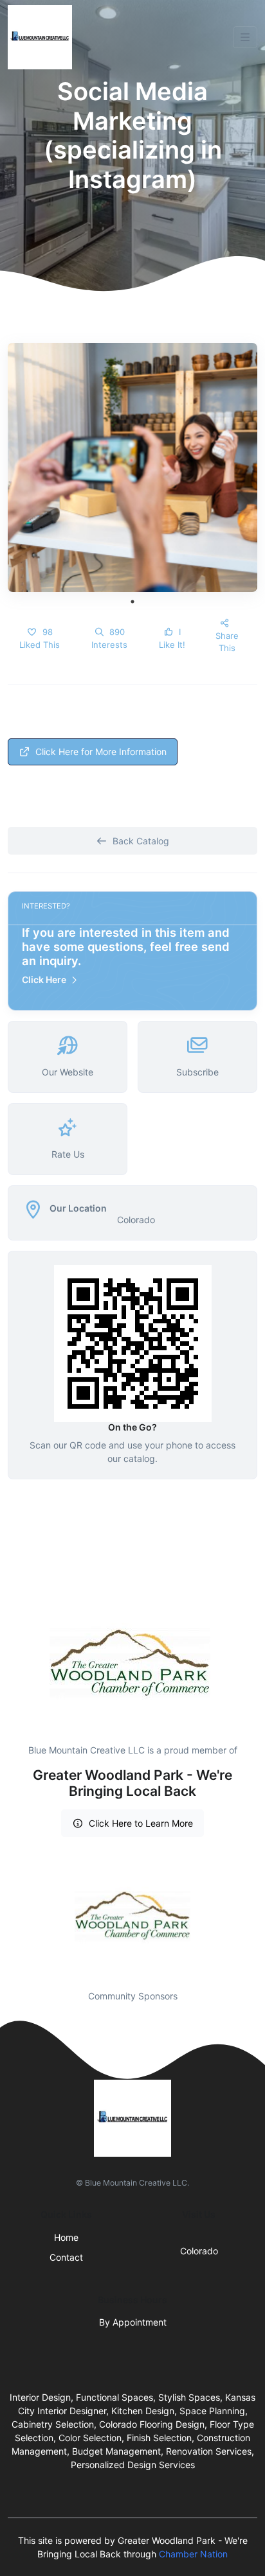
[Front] (42, 37)
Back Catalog (141, 841)
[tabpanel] (132, 467)
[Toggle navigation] (245, 37)
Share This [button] (227, 642)
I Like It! (172, 638)
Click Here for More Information (101, 752)
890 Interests (109, 638)
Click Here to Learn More (141, 1823)
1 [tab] (132, 602)
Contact (66, 2257)
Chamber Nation (193, 2554)
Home (66, 2237)
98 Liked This (40, 638)
